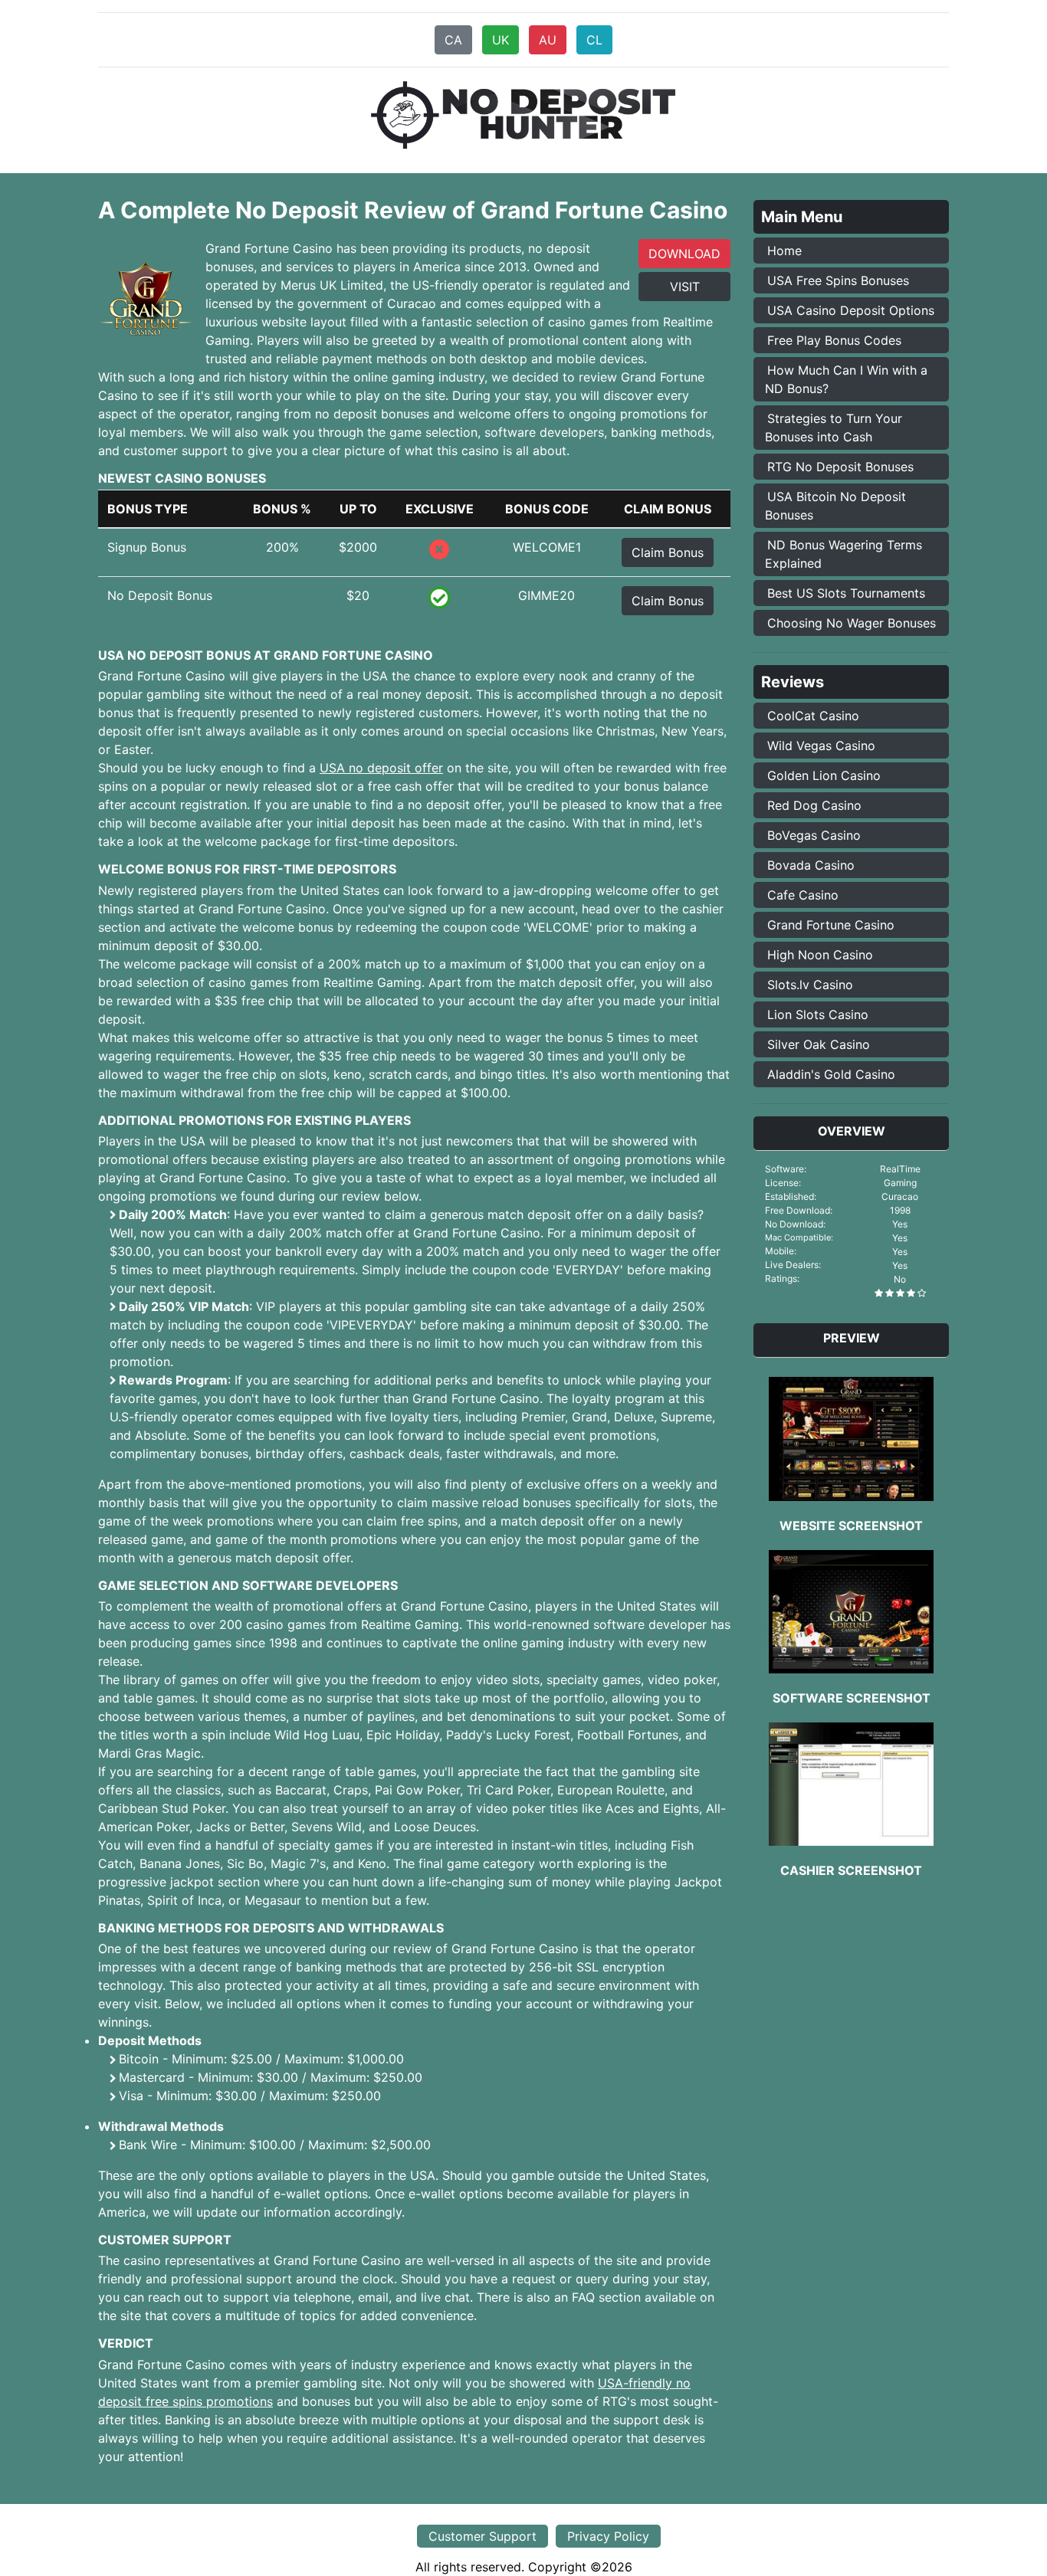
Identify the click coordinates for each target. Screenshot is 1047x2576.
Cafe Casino (803, 895)
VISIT (685, 287)
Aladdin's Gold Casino (831, 1074)
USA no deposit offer (381, 768)
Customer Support (482, 2536)
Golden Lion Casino (824, 775)
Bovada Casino (811, 865)
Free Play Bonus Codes (834, 340)
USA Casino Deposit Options (851, 310)
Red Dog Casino (814, 805)
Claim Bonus (668, 552)
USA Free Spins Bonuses (838, 280)
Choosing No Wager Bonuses (852, 623)
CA (453, 40)
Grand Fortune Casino (831, 925)
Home (784, 251)
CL (594, 40)
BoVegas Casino (814, 835)
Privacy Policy (608, 2536)
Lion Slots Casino (818, 1014)
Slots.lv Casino (810, 985)
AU (548, 40)
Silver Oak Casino (819, 1044)
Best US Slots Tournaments (846, 593)
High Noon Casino (820, 955)
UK (501, 40)
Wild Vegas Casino (821, 746)
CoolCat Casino (813, 716)
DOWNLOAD (684, 254)
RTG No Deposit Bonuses (840, 467)
